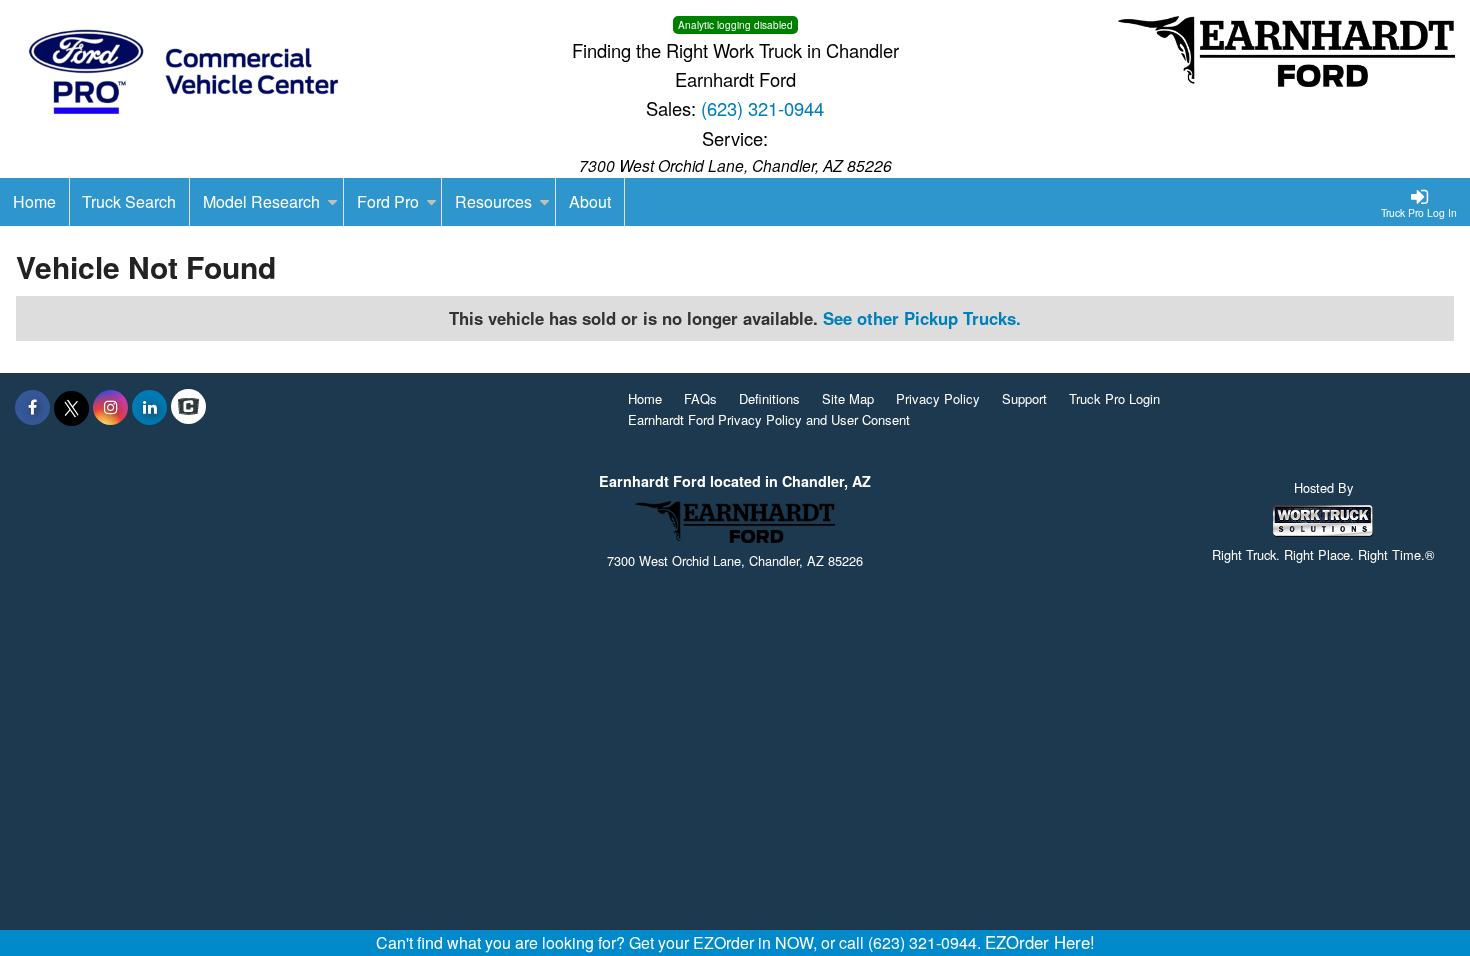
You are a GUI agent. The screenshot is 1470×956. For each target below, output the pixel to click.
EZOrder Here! (1040, 942)
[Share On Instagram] (110, 407)
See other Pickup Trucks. (922, 318)
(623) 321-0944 (762, 108)
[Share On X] (71, 407)
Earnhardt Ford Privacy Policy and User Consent (769, 419)
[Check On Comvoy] (188, 407)
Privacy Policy (938, 398)
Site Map (848, 398)
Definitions (769, 398)
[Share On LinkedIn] (149, 407)
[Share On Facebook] (32, 407)
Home (645, 398)
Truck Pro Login (1114, 398)
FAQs (700, 398)
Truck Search (129, 201)
